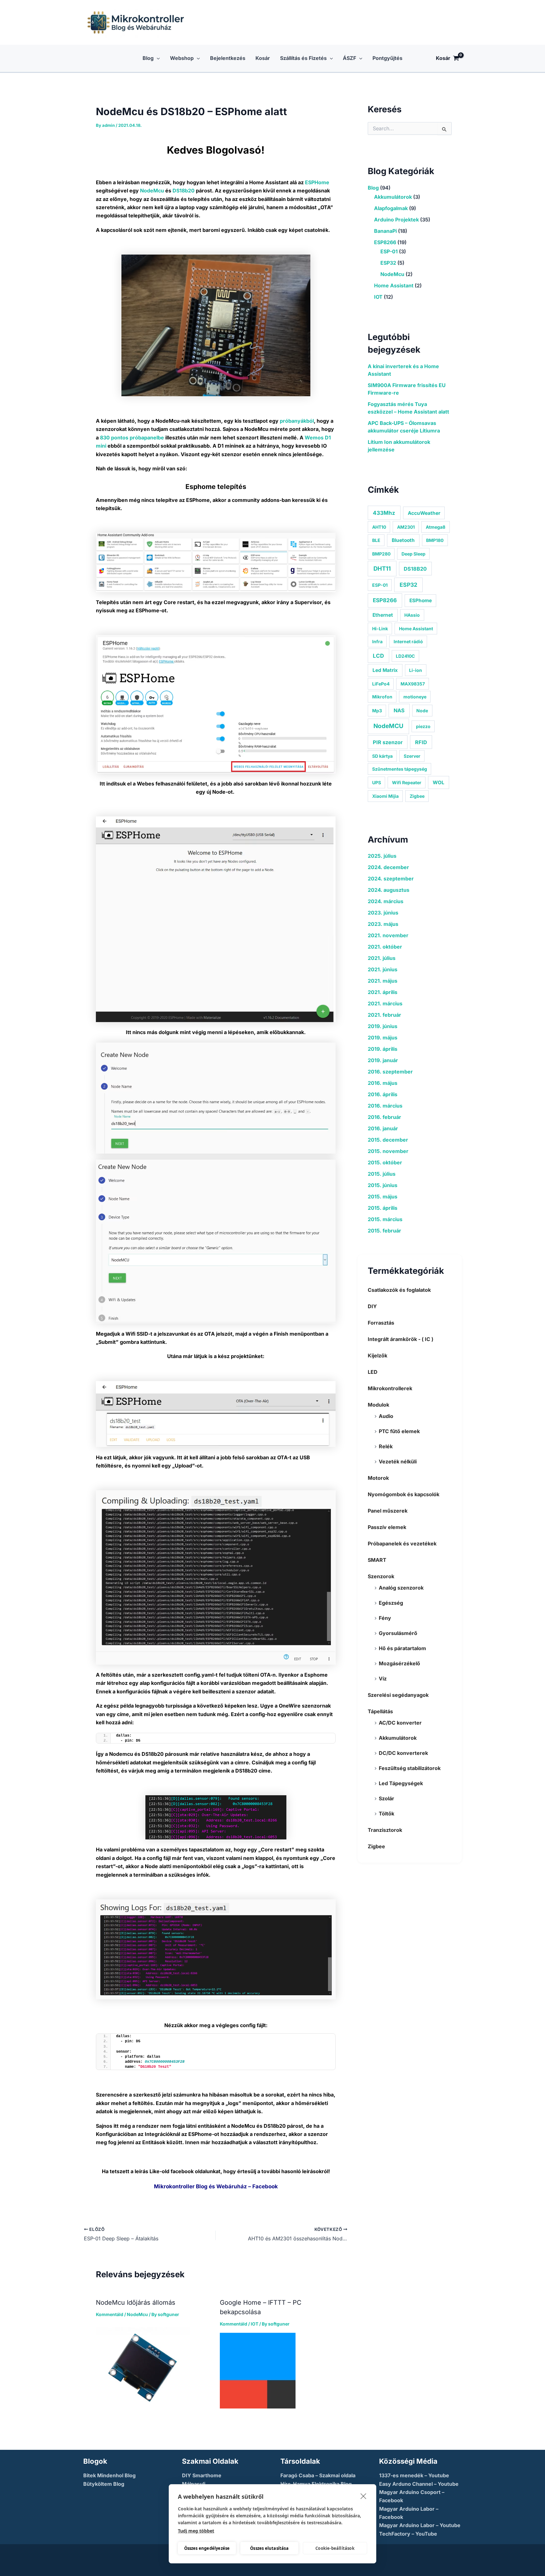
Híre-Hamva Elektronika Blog (316, 2484)
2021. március (385, 1003)
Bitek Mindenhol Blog (109, 2475)
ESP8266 (385, 242)
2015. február (384, 1231)
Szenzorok (381, 1576)
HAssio (412, 615)
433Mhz (384, 513)
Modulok (378, 1405)
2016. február (384, 1117)
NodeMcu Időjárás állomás (136, 2303)
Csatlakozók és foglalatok (399, 1290)
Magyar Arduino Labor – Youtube (420, 2525)
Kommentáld (110, 2314)
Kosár (263, 58)
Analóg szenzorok (401, 1588)
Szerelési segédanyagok (398, 1695)
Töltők (387, 1814)
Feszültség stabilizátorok (410, 1768)
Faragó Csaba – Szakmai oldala (318, 2475)
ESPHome (317, 182)
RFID (421, 742)
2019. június (383, 1026)
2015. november (388, 1151)
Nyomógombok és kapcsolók (404, 1494)
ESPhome (421, 600)
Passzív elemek (387, 1527)
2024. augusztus (389, 890)
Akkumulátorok (393, 197)
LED (373, 1372)
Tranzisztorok (385, 1830)
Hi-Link (380, 629)
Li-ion (416, 670)
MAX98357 (413, 684)
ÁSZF (349, 58)
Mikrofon (382, 697)
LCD (378, 656)
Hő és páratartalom (402, 1648)
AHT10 (379, 527)
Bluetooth (403, 540)
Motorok (378, 1478)
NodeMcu (151, 191)
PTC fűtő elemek (399, 1431)
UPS (377, 782)
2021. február (384, 1015)
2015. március (385, 1219)
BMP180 (435, 540)
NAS (399, 710)
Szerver (412, 756)
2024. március (386, 901)
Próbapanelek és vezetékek (402, 1544)
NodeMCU (388, 726)
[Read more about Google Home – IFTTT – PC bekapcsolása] (258, 2370)
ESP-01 (389, 251)
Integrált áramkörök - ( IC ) (401, 1339)
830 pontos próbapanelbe (132, 438)
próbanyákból (297, 421)
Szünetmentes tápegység (400, 769)
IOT (255, 2324)
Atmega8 (436, 527)
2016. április (383, 1094)
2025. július (382, 856)
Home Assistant (394, 285)
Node (422, 711)
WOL (439, 782)
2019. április (383, 1049)
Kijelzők (378, 1356)
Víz (383, 1679)
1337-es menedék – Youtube (414, 2475)
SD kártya (382, 756)
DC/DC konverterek (403, 1753)
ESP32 (388, 263)
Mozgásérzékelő (399, 1663)
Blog (148, 58)
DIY (372, 1306)
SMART (377, 1560)
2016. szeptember (390, 1072)
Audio (386, 1416)
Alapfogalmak (391, 208)
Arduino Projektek (396, 220)
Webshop (182, 58)
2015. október (385, 1162)
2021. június (383, 969)
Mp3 (377, 711)
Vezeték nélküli (398, 1461)
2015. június (383, 1185)
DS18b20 (184, 191)
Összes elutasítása (269, 2548)
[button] (157, 58)
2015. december (388, 1140)
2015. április (383, 1208)
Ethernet (383, 615)
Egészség (391, 1603)
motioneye (415, 697)
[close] (363, 2496)
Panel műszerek (388, 1511)
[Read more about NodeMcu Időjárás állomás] (143, 2367)
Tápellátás (380, 1711)
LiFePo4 (381, 684)
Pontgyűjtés (387, 58)
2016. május (383, 1083)
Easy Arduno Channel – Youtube (419, 2484)
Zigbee (417, 796)
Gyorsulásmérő (398, 1633)
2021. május (383, 981)
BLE (376, 540)
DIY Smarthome (202, 2475)
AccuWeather (424, 513)
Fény (385, 1618)
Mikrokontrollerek (390, 1388)
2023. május (383, 924)
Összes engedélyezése (207, 2548)
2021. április (383, 992)
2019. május (383, 1038)
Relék (386, 1446)
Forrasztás (381, 1323)
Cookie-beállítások (335, 2548)
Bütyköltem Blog (104, 2484)
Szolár (387, 1798)
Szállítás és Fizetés (303, 58)
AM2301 (406, 527)
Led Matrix (385, 670)
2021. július (382, 958)
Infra (377, 641)
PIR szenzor (388, 742)
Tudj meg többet (196, 2531)
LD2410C (405, 656)
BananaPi (385, 231)
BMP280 (381, 554)
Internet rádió (408, 641)
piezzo (423, 726)
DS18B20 (415, 569)
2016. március (385, 1106)
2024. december (388, 867)
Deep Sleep (413, 554)
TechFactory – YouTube (408, 2534)
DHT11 (382, 568)
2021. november (388, 935)
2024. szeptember (391, 879)
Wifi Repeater (407, 782)
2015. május (383, 1197)
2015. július (382, 1174)
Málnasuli (194, 2484)
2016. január (383, 1128)
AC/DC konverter (400, 1723)
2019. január (383, 1060)
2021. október (385, 947)
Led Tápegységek (401, 1783)
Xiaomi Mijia (385, 796)
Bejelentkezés (228, 58)
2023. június (383, 913)
